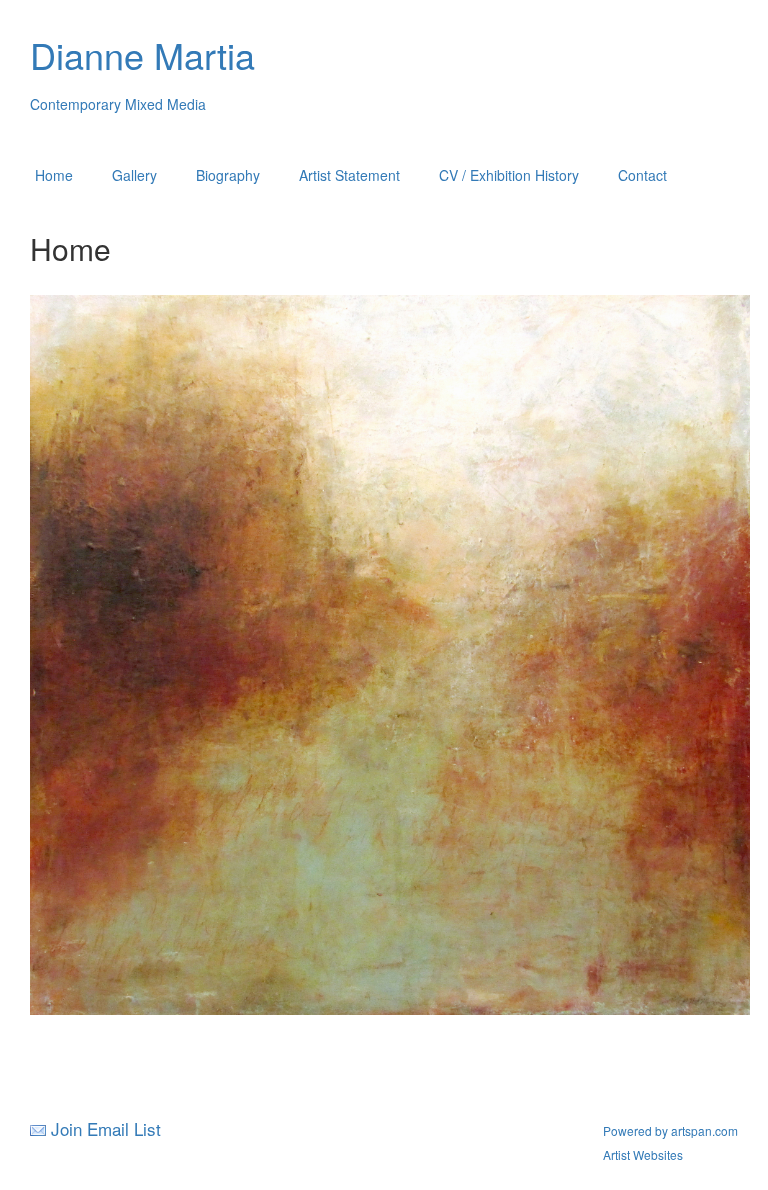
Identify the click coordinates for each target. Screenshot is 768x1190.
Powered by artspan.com (670, 1130)
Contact (642, 175)
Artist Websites (643, 1154)
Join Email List (106, 1128)
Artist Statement (349, 175)
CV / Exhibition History (509, 175)
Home (54, 175)
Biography (228, 175)
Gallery (134, 175)
